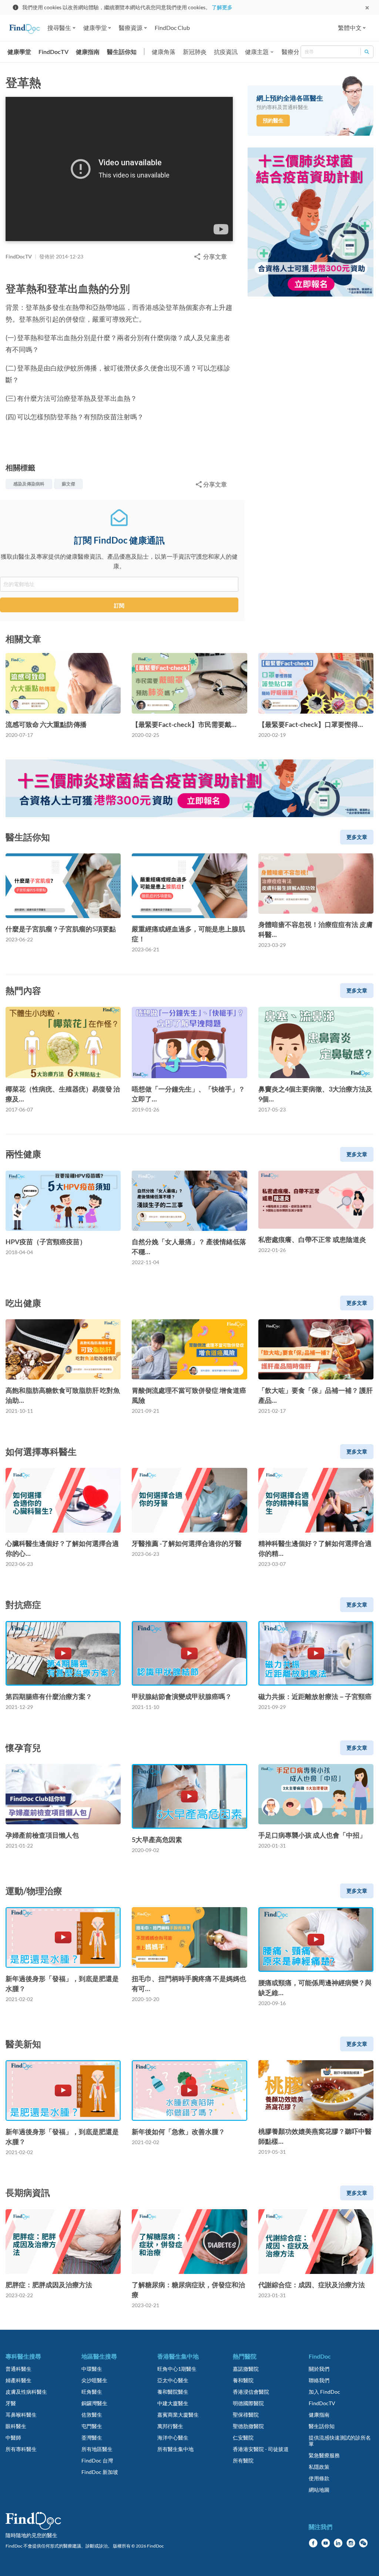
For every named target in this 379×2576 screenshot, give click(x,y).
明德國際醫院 (248, 2403)
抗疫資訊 (226, 52)
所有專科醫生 (21, 2449)
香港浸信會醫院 (251, 2392)
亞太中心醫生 (173, 2380)
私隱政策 (319, 2467)
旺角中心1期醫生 (177, 2369)
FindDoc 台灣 (97, 2460)
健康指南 (88, 52)
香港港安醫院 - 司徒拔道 (261, 2449)
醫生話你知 (122, 52)
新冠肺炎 (195, 52)
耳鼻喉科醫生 (21, 2415)
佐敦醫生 (92, 2415)
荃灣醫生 (92, 2438)
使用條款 (319, 2478)
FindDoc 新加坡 (100, 2472)
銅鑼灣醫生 (94, 2403)
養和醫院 (243, 2380)
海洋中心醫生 (173, 2438)
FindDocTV (53, 52)
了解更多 (222, 7)
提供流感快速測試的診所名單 (340, 2441)
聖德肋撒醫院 (248, 2426)
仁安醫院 (243, 2438)
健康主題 (257, 52)
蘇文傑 (68, 484)
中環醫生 (92, 2369)
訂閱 (119, 605)
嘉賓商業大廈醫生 (178, 2415)
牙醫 (11, 2403)
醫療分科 (294, 52)
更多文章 (357, 837)
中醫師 (13, 2438)
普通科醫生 (19, 2369)
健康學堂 (19, 52)
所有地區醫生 (97, 2449)
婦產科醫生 (19, 2380)
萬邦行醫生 (170, 2426)
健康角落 (164, 52)
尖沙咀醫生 (94, 2380)
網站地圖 (319, 2490)
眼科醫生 (16, 2426)
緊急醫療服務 (324, 2455)
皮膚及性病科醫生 (26, 2392)
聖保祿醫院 (246, 2415)
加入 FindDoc (324, 2392)
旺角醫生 (92, 2392)
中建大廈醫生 (173, 2403)
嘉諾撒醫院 (246, 2369)
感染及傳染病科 (29, 484)
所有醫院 (243, 2460)
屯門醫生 (92, 2426)
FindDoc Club (172, 28)
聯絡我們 (319, 2380)
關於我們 (319, 2369)
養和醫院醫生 (173, 2392)
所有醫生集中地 (175, 2449)
